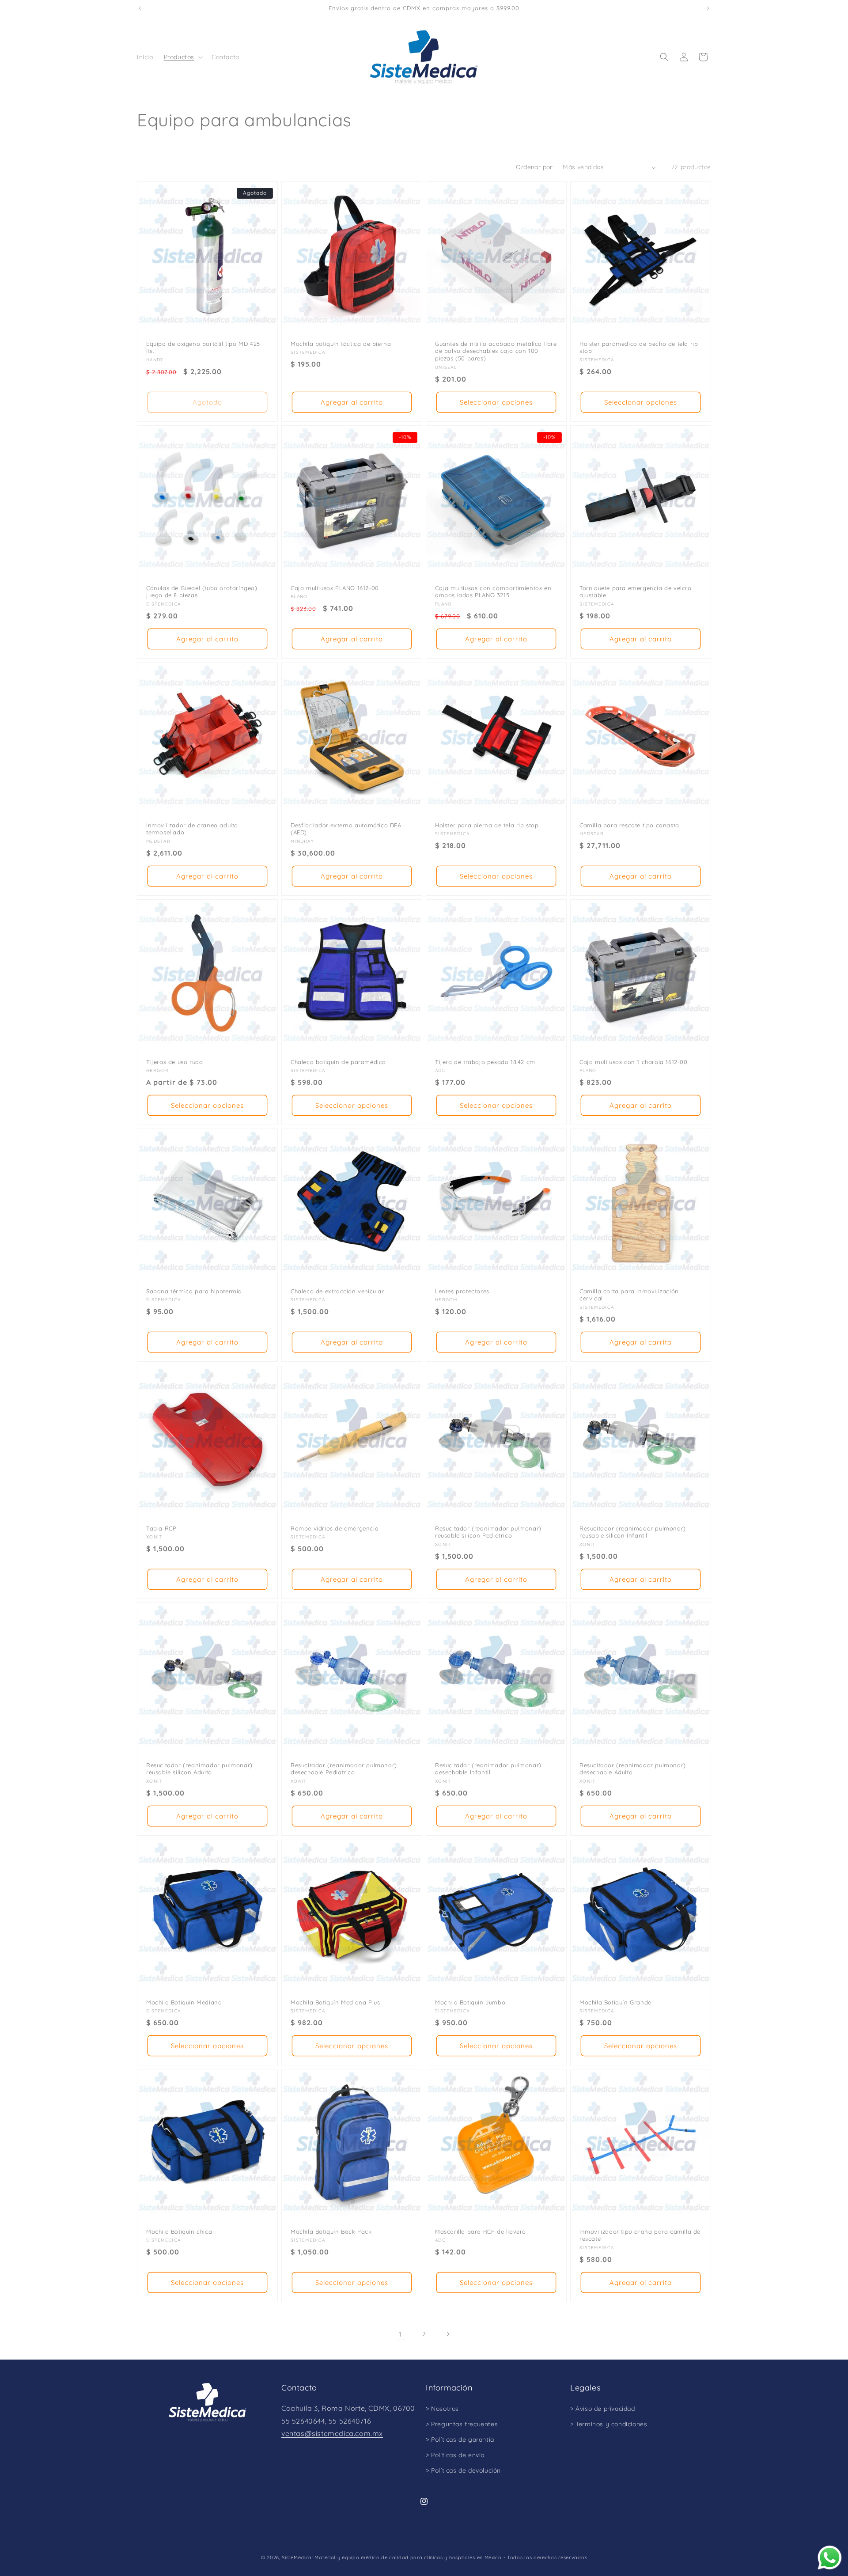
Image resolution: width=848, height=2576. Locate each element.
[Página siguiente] (448, 2334)
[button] (182, 57)
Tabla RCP (161, 1528)
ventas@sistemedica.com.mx (332, 2433)
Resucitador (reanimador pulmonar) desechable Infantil (488, 1769)
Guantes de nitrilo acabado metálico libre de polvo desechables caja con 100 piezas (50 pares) (496, 351)
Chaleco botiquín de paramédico (338, 1062)
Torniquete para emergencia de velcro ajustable (636, 592)
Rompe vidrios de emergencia (335, 1528)
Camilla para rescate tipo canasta (629, 825)
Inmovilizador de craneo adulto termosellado (192, 828)
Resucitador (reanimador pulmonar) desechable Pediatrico (344, 1769)
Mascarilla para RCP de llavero (481, 2231)
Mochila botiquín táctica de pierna (341, 344)
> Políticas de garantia (460, 2440)
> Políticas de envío (455, 2455)
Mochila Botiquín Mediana (184, 2002)
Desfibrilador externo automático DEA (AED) (346, 828)
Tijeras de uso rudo (174, 1062)
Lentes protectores (462, 1291)
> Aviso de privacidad (603, 2409)
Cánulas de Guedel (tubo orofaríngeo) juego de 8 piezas (202, 592)
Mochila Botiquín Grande (615, 2002)
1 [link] (400, 2334)
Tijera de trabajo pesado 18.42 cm (485, 1062)
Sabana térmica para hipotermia (194, 1291)
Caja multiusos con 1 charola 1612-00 (634, 1062)
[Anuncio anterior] (140, 8)
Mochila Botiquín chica (179, 2231)
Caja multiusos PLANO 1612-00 (335, 588)
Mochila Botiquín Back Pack (331, 2231)
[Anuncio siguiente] (708, 8)
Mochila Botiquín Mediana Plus (335, 2002)
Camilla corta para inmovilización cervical (629, 1295)
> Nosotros (442, 2409)
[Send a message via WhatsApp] (830, 2558)
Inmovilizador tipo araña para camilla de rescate (640, 2235)
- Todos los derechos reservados (545, 2557)
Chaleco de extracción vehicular (337, 1291)
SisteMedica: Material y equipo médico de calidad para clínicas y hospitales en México (392, 2557)
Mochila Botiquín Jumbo (470, 2002)
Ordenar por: (535, 167)
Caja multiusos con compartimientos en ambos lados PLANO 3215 (493, 592)
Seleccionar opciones (496, 402)
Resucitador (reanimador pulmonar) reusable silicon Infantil (633, 1532)
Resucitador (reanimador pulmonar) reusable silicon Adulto (199, 1769)
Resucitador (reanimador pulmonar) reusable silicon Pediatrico (488, 1532)
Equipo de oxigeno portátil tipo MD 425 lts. (203, 347)
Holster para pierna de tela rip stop (487, 825)
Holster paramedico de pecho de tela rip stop (639, 347)
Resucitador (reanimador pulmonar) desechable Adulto (633, 1769)
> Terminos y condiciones (609, 2424)
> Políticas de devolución (463, 2470)
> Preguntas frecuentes (462, 2424)
